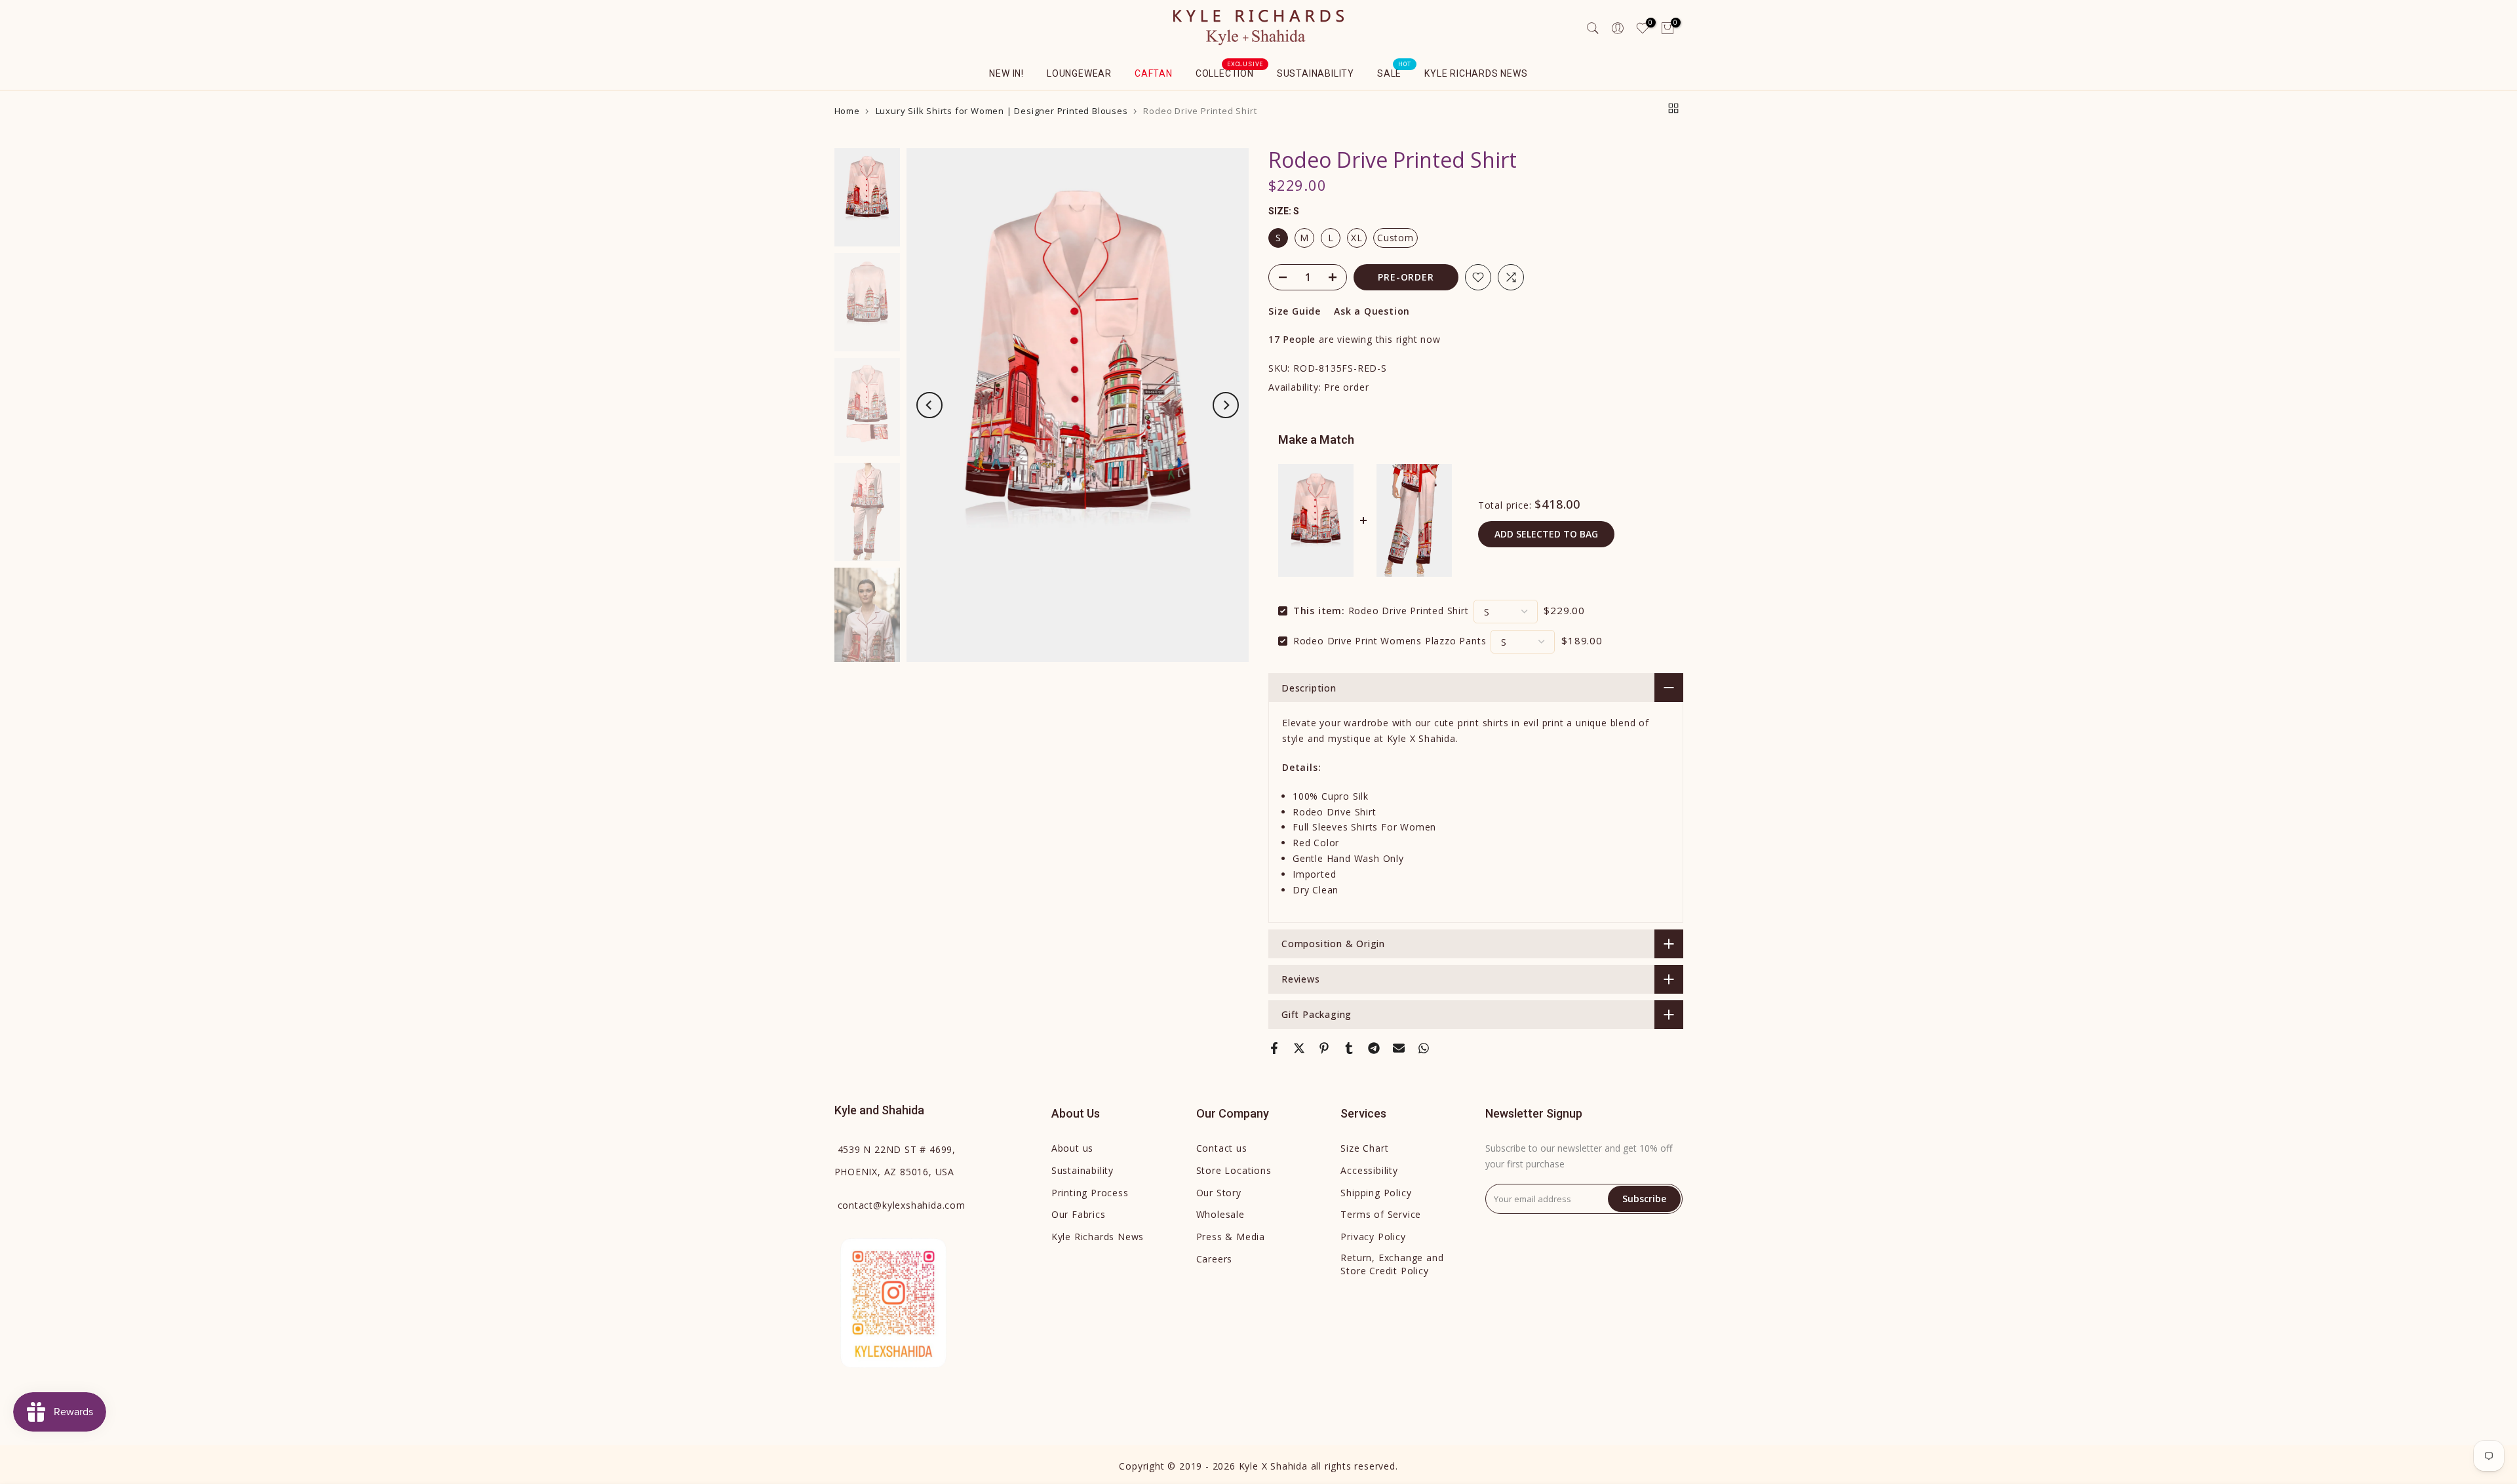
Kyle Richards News (1476, 73)
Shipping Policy (1376, 1193)
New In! (1006, 73)
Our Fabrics (1079, 1214)
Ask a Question (1372, 311)
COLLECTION (1230, 72)
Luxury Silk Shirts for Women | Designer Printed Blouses (1002, 111)
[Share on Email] (1399, 1048)
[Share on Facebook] (1274, 1048)
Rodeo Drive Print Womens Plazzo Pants (1390, 641)
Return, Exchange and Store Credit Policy (1392, 1264)
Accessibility (1369, 1170)
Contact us (1222, 1148)
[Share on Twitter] (1299, 1048)
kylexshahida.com (902, 1205)
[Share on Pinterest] (1324, 1048)
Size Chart (1364, 1148)
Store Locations (1234, 1170)
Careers (1215, 1259)
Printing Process (1090, 1193)
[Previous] (929, 405)
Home (847, 111)
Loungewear (1079, 73)
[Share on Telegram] (1374, 1048)
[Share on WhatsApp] (1424, 1048)
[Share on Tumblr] (1349, 1048)
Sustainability (1316, 73)
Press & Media (1231, 1237)
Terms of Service (1381, 1214)
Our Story (1219, 1193)
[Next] (1226, 405)
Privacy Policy (1373, 1237)
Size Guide (1295, 311)
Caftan (1154, 73)
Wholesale (1220, 1214)
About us (1072, 1148)
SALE (1394, 72)
